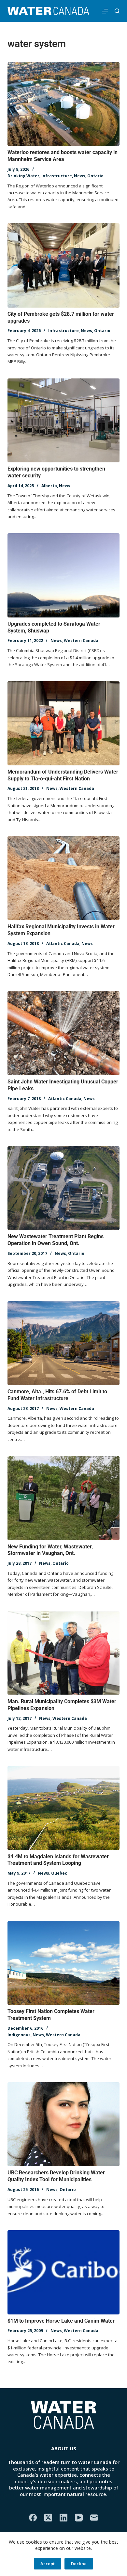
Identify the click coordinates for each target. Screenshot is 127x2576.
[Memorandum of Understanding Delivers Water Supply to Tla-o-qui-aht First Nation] (63, 723)
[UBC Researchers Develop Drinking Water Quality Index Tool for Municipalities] (63, 2124)
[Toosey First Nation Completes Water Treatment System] (63, 1963)
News (80, 176)
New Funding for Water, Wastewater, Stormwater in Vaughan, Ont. (50, 1550)
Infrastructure (57, 176)
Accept (48, 2564)
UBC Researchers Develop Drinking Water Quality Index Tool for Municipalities (56, 2176)
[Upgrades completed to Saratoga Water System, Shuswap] (63, 575)
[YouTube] (79, 2518)
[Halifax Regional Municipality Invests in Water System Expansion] (63, 878)
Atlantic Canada (63, 944)
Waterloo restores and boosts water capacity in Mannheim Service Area (63, 156)
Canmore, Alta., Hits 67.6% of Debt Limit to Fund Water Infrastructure (57, 1395)
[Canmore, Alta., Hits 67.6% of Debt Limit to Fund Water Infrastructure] (63, 1343)
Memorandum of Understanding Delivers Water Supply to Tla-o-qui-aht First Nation (63, 775)
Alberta (49, 486)
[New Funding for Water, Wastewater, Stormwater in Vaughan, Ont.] (63, 1498)
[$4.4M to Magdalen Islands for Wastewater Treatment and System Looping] (63, 1808)
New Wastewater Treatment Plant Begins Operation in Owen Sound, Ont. (56, 1240)
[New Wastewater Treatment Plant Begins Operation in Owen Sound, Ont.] (63, 1188)
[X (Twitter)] (48, 2518)
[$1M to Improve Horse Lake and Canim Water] (63, 2272)
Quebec (59, 1873)
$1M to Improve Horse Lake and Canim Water (61, 2321)
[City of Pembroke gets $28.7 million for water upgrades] (63, 265)
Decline (79, 2564)
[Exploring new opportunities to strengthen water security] (63, 420)
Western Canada (81, 640)
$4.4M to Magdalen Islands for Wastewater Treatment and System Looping (58, 1860)
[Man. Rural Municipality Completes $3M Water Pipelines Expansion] (63, 1653)
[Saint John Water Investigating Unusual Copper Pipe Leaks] (63, 1033)
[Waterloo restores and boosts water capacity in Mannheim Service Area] (63, 104)
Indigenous (19, 2035)
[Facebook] (33, 2518)
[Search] (117, 11)
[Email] (94, 2518)
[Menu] (105, 11)
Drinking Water (23, 176)
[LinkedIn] (63, 2518)
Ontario (95, 176)
